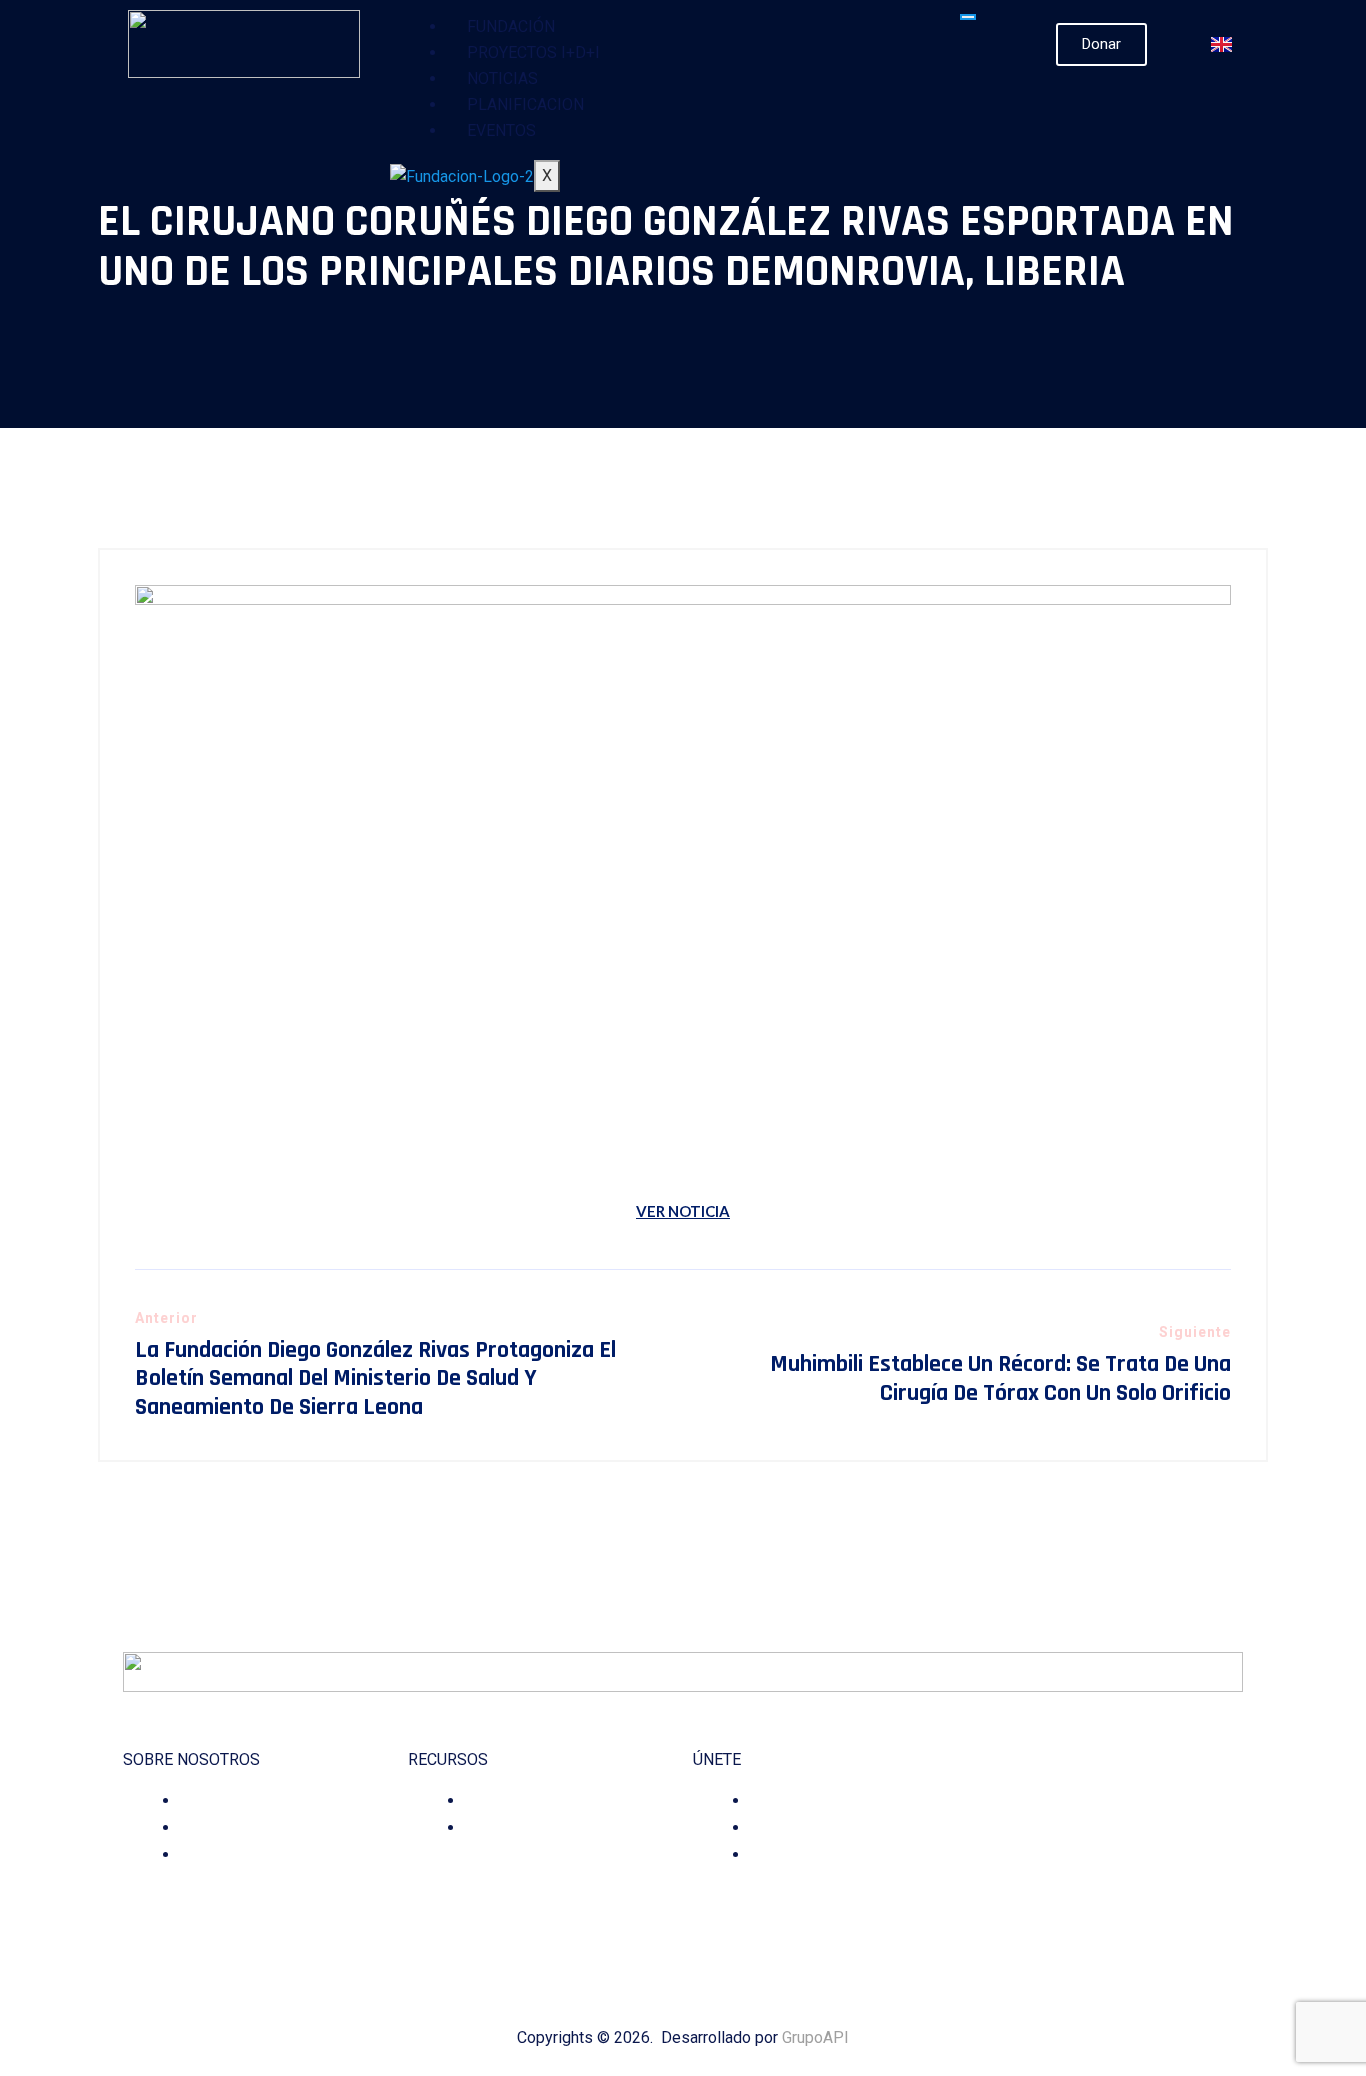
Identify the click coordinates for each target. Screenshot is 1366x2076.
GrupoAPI (815, 2037)
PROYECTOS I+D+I (533, 52)
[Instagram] (1068, 1927)
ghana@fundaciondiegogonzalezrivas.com (1125, 1856)
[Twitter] (1096, 1927)
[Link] (1180, 1927)
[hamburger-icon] (968, 17)
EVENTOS (501, 130)
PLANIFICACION (525, 104)
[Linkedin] (1124, 1927)
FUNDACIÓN (511, 26)
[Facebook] (1040, 1927)
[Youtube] (1152, 1927)
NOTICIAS (502, 78)
